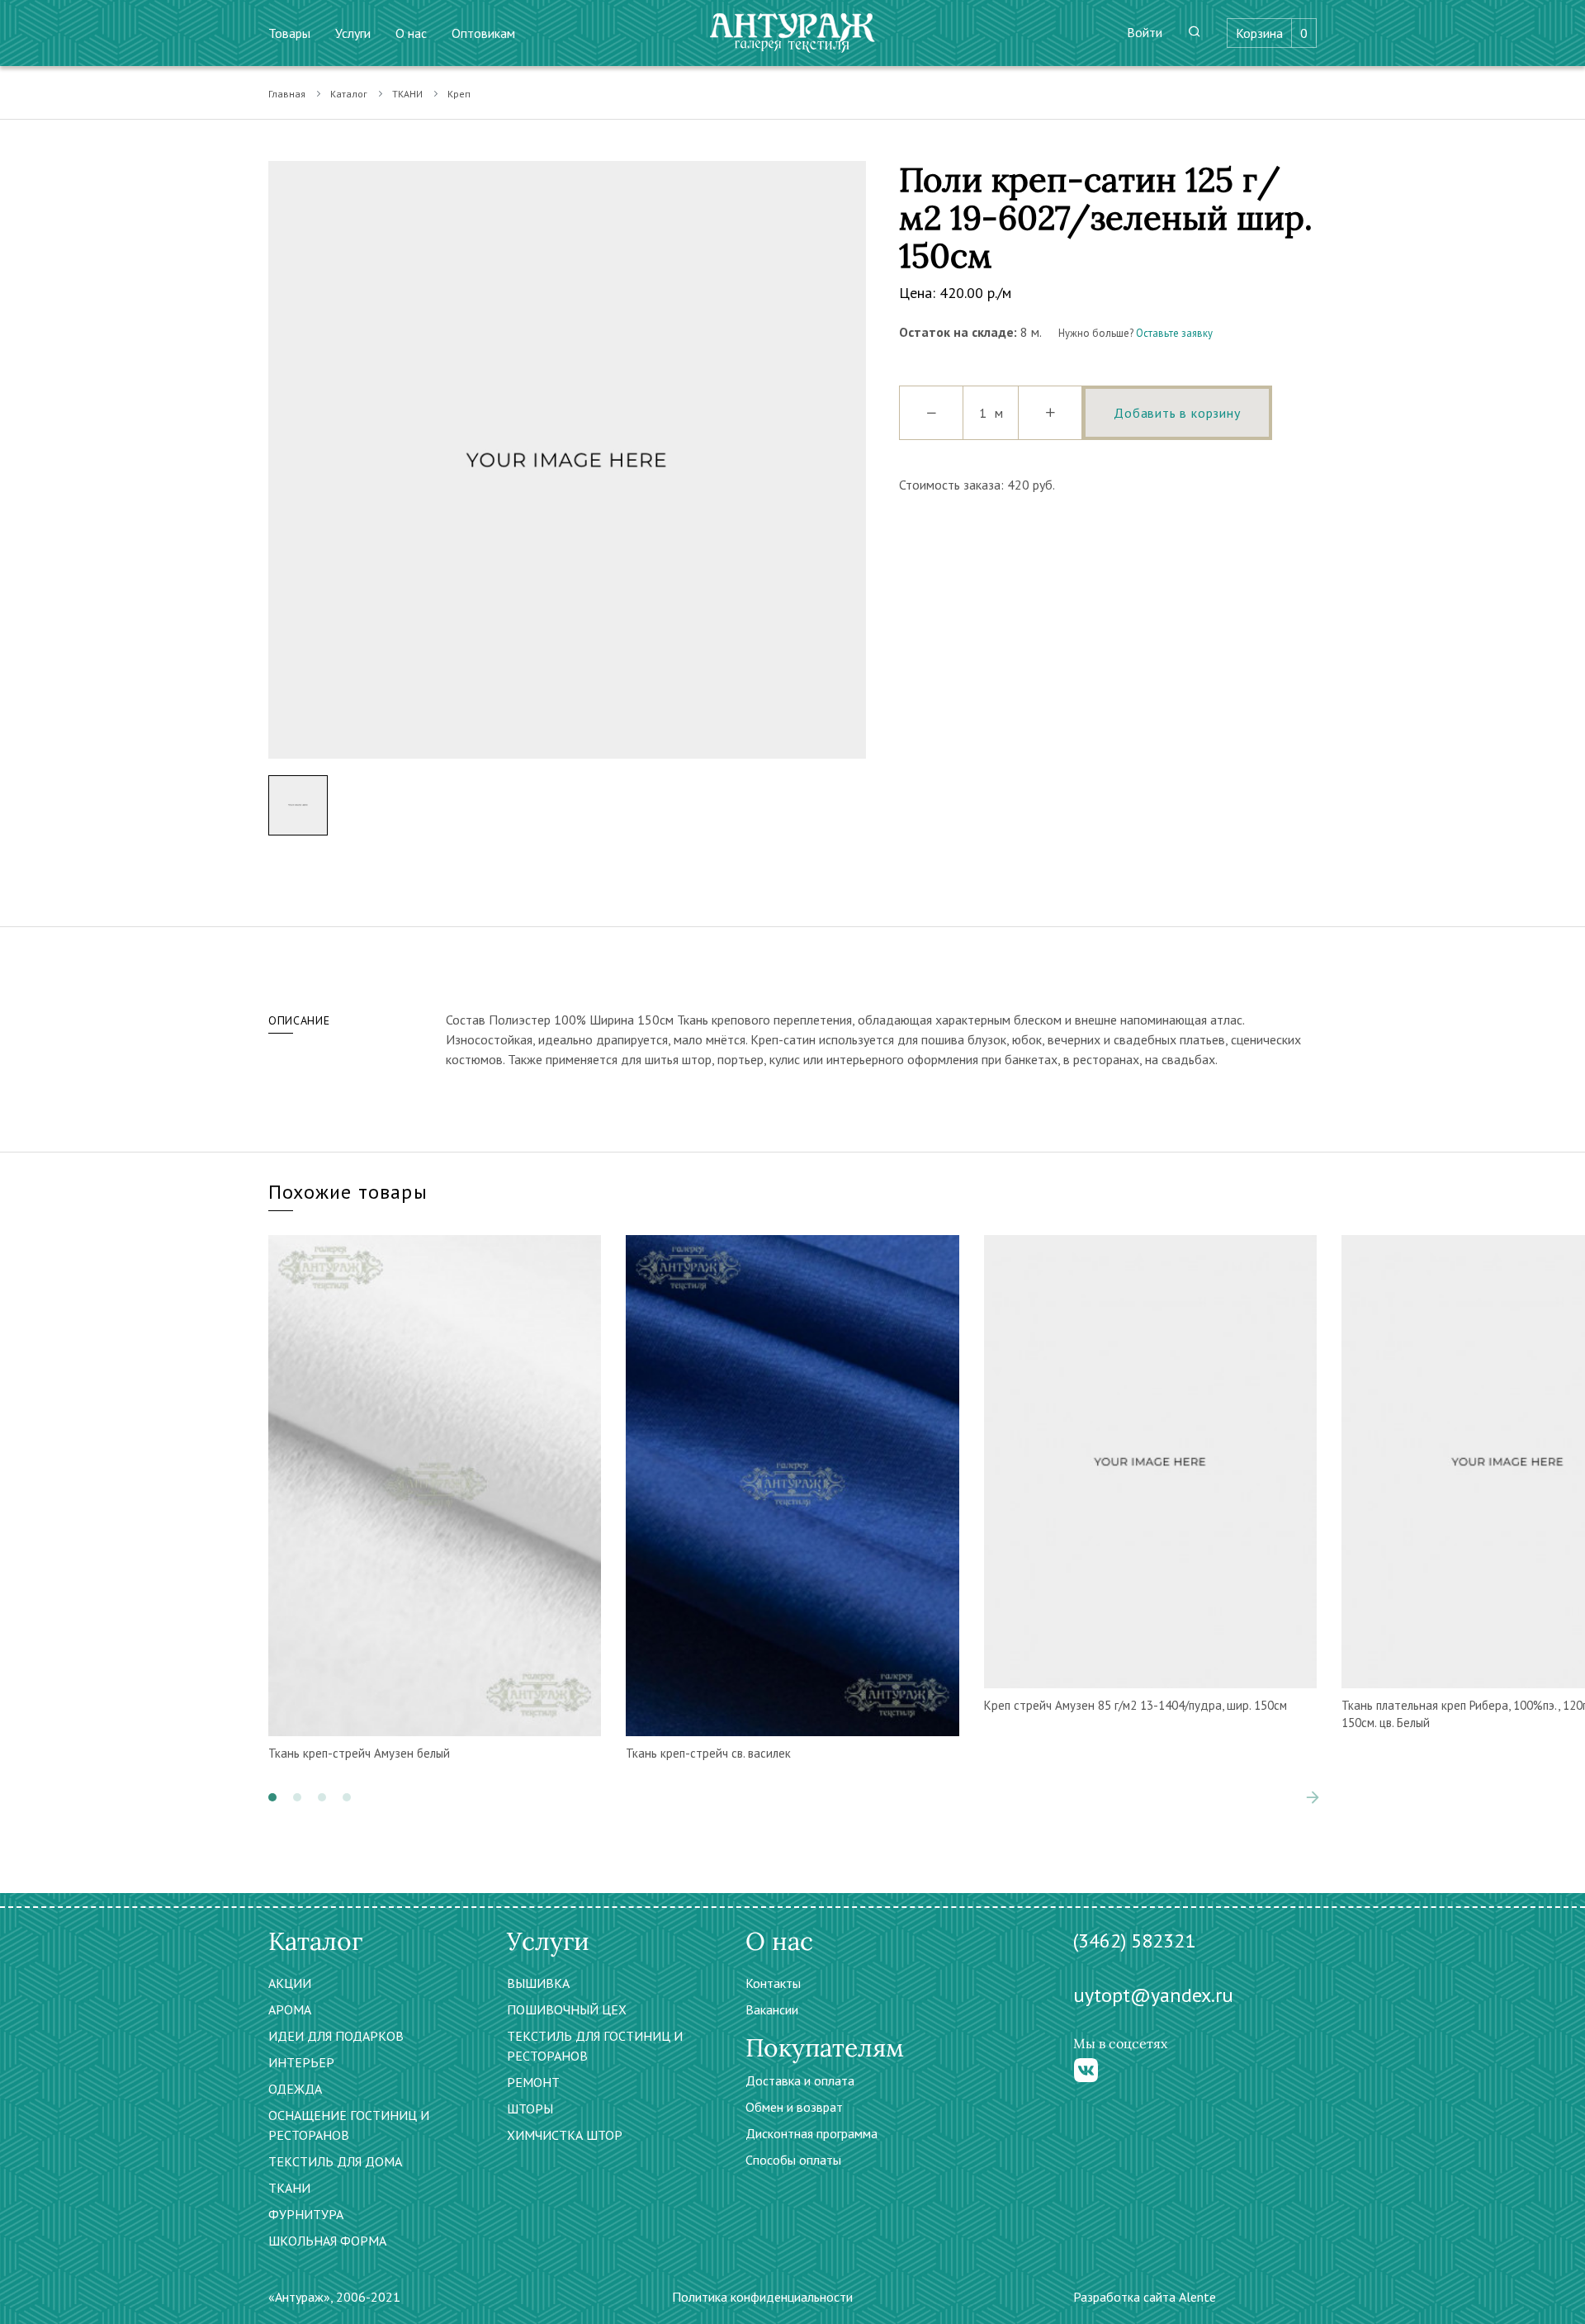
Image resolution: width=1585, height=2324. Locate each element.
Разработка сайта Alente (1145, 2297)
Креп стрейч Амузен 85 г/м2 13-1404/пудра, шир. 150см (1136, 1705)
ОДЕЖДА (295, 2089)
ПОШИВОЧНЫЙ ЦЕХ (567, 2009)
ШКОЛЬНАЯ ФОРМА (327, 2241)
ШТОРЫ (530, 2109)
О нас (411, 33)
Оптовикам (483, 33)
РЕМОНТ (533, 2082)
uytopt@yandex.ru (1153, 1995)
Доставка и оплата (800, 2080)
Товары (289, 33)
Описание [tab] (299, 1020)
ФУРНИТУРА (306, 2214)
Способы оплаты (793, 2160)
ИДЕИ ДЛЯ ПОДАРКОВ (336, 2036)
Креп (459, 94)
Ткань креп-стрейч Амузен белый (359, 1753)
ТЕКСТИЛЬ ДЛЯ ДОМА (335, 2161)
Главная (287, 94)
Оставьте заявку (1174, 333)
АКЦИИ (290, 1983)
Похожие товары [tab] (348, 1192)
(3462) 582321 (1134, 1941)
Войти (1145, 32)
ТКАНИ (407, 94)
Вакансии (772, 2009)
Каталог (349, 94)
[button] (272, 1797)
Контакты (773, 1983)
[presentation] (1288, 1797)
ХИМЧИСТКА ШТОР (565, 2135)
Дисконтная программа (811, 2133)
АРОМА (290, 2009)
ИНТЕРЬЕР (301, 2062)
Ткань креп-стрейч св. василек (708, 1753)
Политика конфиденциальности (762, 2297)
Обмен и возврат (794, 2107)
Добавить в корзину (1177, 413)
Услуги (353, 33)
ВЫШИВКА (538, 1983)
